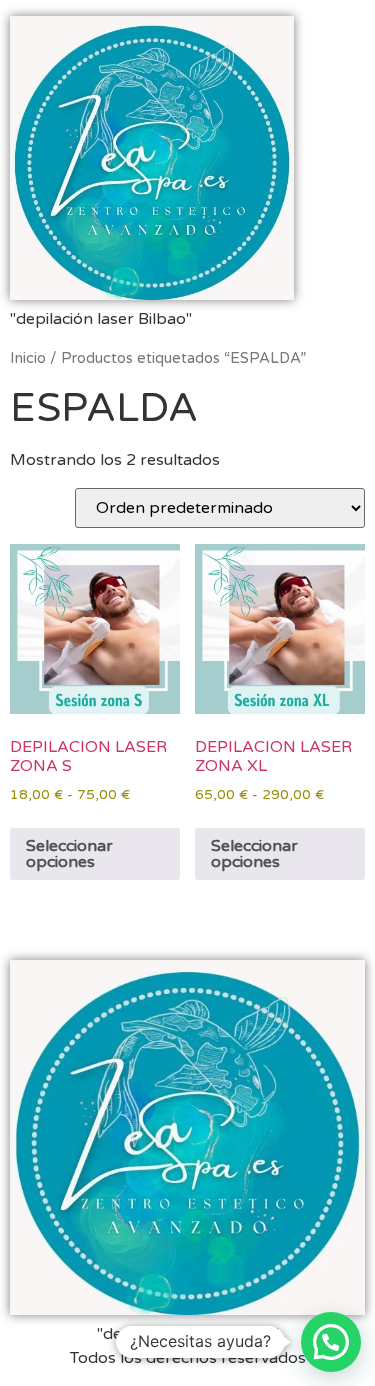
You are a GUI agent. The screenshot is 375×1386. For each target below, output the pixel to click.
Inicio (28, 358)
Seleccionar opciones (69, 854)
